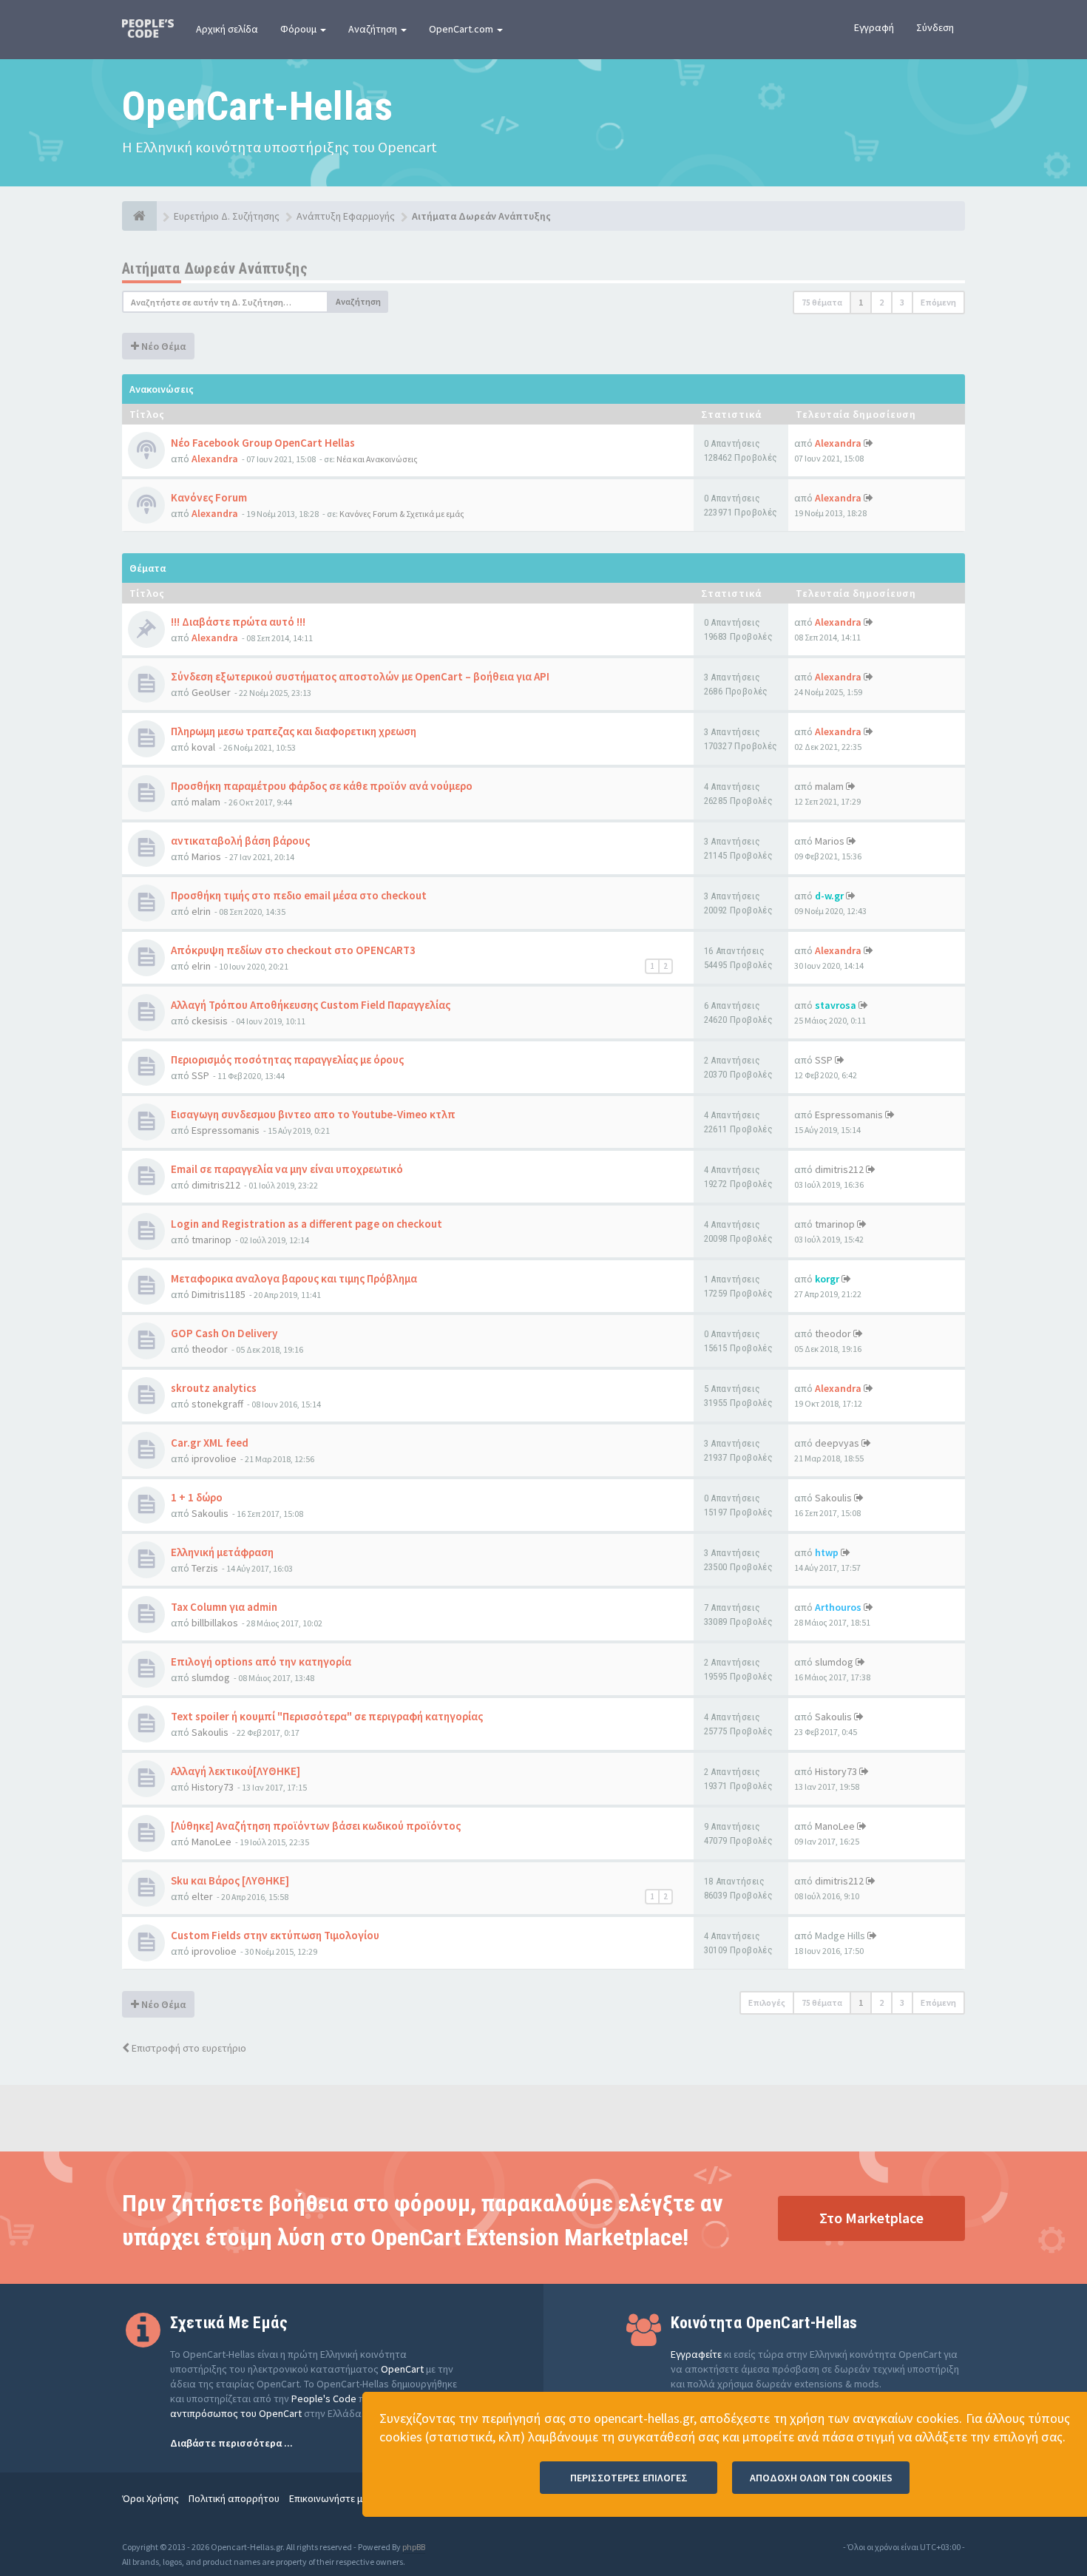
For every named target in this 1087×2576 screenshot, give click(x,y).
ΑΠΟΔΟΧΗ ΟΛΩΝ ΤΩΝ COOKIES (821, 2478)
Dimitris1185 (219, 1294)
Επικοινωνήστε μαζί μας (342, 2498)
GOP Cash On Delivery (224, 1333)
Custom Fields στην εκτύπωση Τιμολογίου (275, 1935)
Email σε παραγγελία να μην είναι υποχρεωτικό (287, 1169)
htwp (827, 1552)
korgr (827, 1279)
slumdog (211, 1677)
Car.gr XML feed (210, 1443)
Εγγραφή (874, 27)
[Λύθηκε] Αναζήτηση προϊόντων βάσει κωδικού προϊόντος (316, 1826)
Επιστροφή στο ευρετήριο (188, 2048)
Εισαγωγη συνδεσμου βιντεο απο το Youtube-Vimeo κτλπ (313, 1114)
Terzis (205, 1568)
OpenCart (402, 2369)
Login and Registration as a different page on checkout (307, 1224)
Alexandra (215, 459)
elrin (201, 911)
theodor (210, 1349)
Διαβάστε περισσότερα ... (231, 2443)
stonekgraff (217, 1404)
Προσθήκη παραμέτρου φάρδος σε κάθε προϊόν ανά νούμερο (322, 786)
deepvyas (837, 1443)
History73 (213, 1787)
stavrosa (836, 1005)
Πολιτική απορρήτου (234, 2498)
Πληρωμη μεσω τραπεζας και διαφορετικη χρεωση (294, 731)
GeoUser (211, 692)
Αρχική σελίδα (227, 29)
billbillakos (215, 1623)
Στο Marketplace (871, 2218)
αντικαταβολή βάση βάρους (240, 841)
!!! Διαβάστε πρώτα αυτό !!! (238, 622)
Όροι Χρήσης (150, 2498)
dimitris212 (216, 1185)
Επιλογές (767, 2002)
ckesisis (210, 1021)
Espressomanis (226, 1130)
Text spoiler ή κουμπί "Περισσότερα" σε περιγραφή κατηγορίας (327, 1716)
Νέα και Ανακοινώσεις (377, 459)
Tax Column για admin (224, 1607)
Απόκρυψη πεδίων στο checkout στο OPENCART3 (293, 950)
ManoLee (211, 1842)
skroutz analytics (214, 1388)
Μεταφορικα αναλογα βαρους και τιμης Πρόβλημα (294, 1278)
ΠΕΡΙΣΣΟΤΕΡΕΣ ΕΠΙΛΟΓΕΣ (629, 2478)
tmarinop (211, 1240)
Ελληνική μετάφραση (222, 1552)
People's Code (324, 2398)
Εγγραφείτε (696, 2354)
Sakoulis (210, 1513)
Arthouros (838, 1607)
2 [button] (881, 302)
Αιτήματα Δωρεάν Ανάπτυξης (215, 268)
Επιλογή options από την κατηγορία (261, 1661)
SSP (200, 1075)
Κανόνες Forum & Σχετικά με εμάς (402, 514)
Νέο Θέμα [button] (162, 346)
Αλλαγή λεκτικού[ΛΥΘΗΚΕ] (236, 1771)
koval (203, 747)
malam (206, 802)
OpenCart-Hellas (257, 106)
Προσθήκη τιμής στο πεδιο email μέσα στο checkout (299, 895)
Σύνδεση (935, 27)
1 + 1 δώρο (197, 1497)
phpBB (414, 2547)
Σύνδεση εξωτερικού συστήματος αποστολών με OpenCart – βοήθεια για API (360, 676)
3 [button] (902, 302)
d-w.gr (829, 896)
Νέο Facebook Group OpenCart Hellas (263, 443)
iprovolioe (214, 1458)
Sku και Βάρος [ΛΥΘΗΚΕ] (230, 1880)
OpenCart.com (462, 29)
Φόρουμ (299, 29)
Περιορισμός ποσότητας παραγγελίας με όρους (287, 1059)
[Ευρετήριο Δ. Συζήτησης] (139, 216)
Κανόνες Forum (209, 497)
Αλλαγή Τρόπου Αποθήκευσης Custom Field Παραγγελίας (311, 1005)
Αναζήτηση (374, 29)
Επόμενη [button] (938, 302)
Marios (206, 856)
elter (202, 1896)
